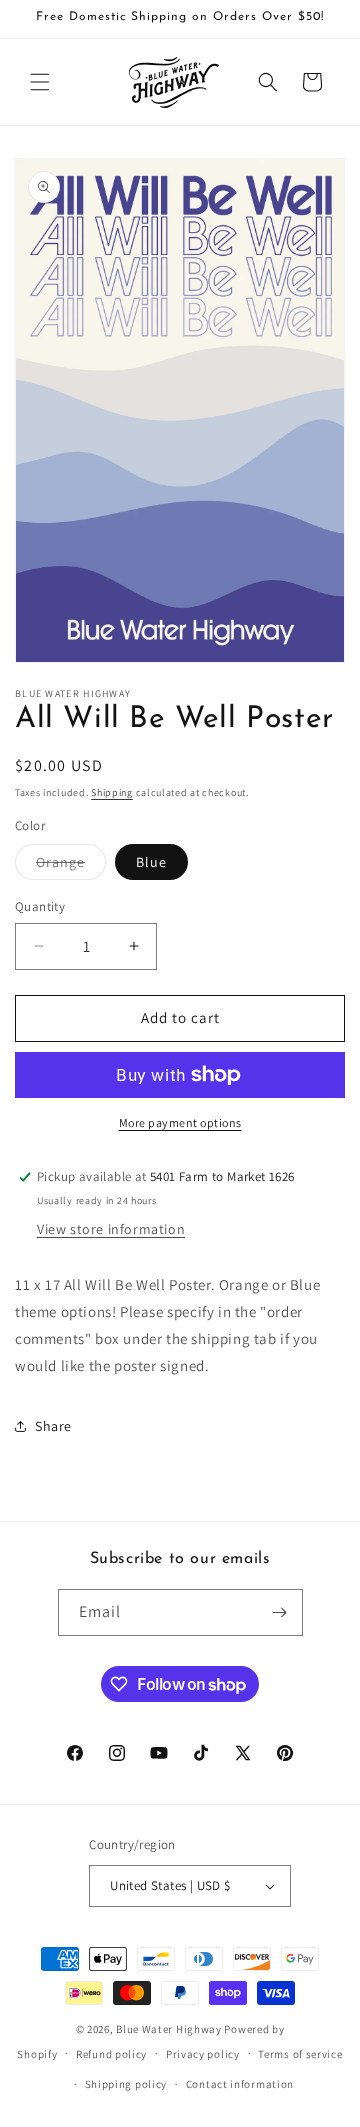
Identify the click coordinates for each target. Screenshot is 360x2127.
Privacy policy (203, 2054)
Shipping (112, 792)
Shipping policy (126, 2084)
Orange (71, 866)
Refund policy (111, 2054)
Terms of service (300, 2054)
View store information (111, 1229)
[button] (40, 82)
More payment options (180, 1122)
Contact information (240, 2084)
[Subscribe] (280, 1612)
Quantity (40, 906)
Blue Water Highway (169, 2029)
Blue (151, 862)
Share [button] (53, 1426)
